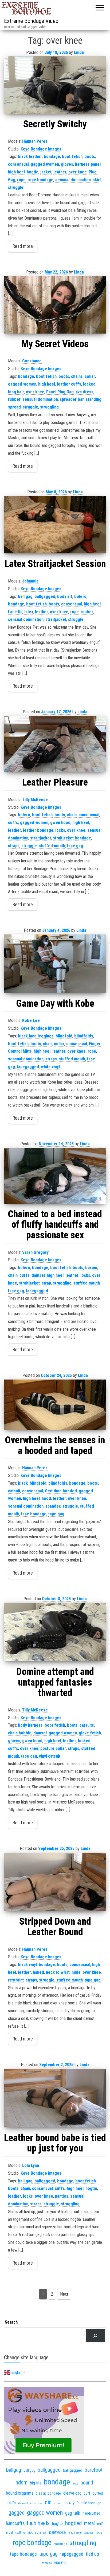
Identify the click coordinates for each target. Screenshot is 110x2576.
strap (46, 1283)
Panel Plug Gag (60, 392)
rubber (14, 399)
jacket (46, 172)
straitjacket (56, 619)
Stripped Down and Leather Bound (55, 1927)
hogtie (33, 172)
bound (87, 2483)
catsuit (14, 1491)
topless (47, 2563)
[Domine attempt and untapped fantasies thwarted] (55, 1632)
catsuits (87, 1725)
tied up (92, 2554)
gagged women (45, 164)
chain (72, 815)
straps (14, 846)
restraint (16, 1980)
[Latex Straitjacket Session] (55, 525)
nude (76, 1972)
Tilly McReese (35, 800)
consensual (18, 164)
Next (64, 2294)
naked (38, 1972)
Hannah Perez (35, 141)
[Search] (95, 2335)
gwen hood (60, 823)
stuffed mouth (52, 846)
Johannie (30, 581)
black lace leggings (36, 1036)
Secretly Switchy (55, 124)
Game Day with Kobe (55, 1004)
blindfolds (84, 1036)
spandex (53, 1506)
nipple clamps (37, 2533)
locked (89, 384)
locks (60, 830)
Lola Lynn (31, 2165)
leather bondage (38, 830)
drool (57, 2503)
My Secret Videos (55, 344)
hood (46, 1498)
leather (60, 172)
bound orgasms (20, 2493)
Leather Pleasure (55, 782)
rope (21, 180)
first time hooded (61, 1491)
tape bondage (34, 1514)
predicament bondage (81, 2533)
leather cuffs (69, 384)
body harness (30, 1725)
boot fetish (72, 156)
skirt (97, 180)
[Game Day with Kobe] (55, 964)
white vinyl (50, 1067)
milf (100, 2524)
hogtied (73, 2523)
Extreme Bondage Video (31, 21)
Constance (32, 361)
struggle (16, 187)
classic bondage (48, 2493)
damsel (38, 1275)
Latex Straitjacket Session (55, 564)
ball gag (25, 597)
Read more (23, 246)
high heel (16, 172)
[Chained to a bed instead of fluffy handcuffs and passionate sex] (55, 1176)
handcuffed (91, 2513)
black (23, 1483)
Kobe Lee (31, 1021)
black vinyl (27, 1965)
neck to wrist (58, 1972)
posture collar (53, 1748)
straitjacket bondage (72, 838)
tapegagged (28, 1067)
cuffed (98, 2493)
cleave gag (72, 2493)
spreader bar (72, 399)
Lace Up (15, 612)
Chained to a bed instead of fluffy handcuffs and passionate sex (55, 1225)
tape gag (75, 846)
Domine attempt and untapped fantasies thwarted (55, 1682)
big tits (36, 2483)
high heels (38, 2523)
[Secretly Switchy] (55, 85)
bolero (80, 597)
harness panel (88, 164)
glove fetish (90, 1733)
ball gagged (73, 2470)
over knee (78, 172)
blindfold (64, 1036)
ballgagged (45, 597)
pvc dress (85, 392)
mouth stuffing (16, 2533)
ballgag (14, 2470)
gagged (17, 2513)
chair (48, 1044)
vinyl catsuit (50, 1756)
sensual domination (73, 180)
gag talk (73, 2513)
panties (62, 2196)
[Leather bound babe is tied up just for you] (55, 2098)
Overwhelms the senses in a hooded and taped (55, 1445)
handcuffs (15, 2523)
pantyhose (58, 2532)
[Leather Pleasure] (55, 744)
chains (77, 376)
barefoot (94, 2470)
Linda (79, 52)
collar (90, 376)
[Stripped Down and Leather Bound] (55, 1882)
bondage (52, 156)
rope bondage (40, 180)
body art (65, 597)
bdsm (21, 2482)
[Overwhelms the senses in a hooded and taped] (55, 1405)
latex (29, 612)
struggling (49, 407)
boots (90, 156)
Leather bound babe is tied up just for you (55, 2143)
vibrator (61, 2563)
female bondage (89, 2503)
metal (89, 2523)
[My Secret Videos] (55, 305)
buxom (91, 1268)
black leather (30, 156)
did (48, 2502)
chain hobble (20, 1733)
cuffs (13, 823)
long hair (16, 392)
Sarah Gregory (35, 1252)
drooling (68, 2503)
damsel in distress (30, 2503)
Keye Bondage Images (41, 149)
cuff (87, 2493)
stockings (60, 2544)
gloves (67, 164)
